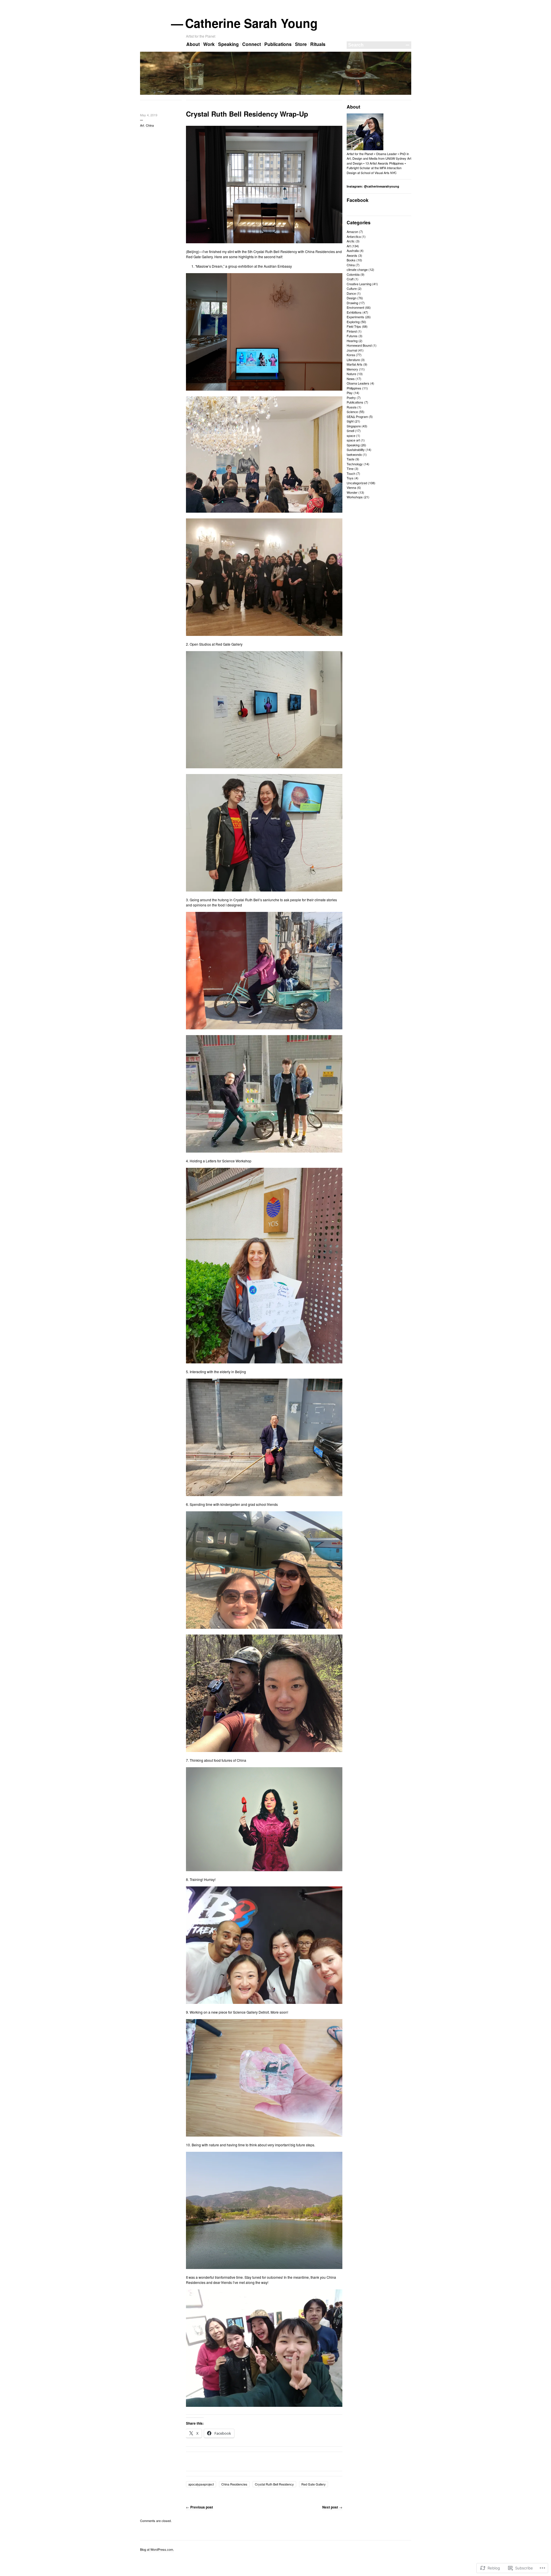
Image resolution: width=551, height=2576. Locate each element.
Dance (351, 293)
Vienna (351, 487)
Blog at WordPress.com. (157, 2549)
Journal (352, 350)
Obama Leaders (358, 383)
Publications (278, 44)
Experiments (355, 317)
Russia (352, 407)
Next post (332, 2507)
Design (352, 298)
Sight (350, 421)
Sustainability (356, 449)
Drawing (352, 303)
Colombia (353, 274)
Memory (352, 369)
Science (352, 412)
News (351, 379)
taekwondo (354, 454)
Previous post (199, 2507)
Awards (352, 255)
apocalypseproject (201, 2484)
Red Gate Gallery (314, 2484)
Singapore (354, 426)
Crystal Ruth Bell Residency (274, 2484)
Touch (351, 473)
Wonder (352, 492)
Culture (352, 288)
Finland (352, 331)
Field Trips (354, 326)
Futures (352, 336)
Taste (351, 459)
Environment (355, 307)
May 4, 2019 (149, 115)
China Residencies (234, 2484)
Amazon (352, 231)
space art (353, 440)
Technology (355, 464)
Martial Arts (355, 364)
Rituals (318, 44)
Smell (350, 431)
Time (350, 468)
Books (351, 260)
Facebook (358, 200)
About (193, 44)
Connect (252, 44)
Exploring (353, 322)
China (150, 125)
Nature (351, 374)
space (351, 435)
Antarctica (354, 236)
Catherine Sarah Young (252, 23)
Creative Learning (359, 284)
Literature (353, 360)
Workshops (355, 497)
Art (142, 125)
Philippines (354, 388)
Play (350, 393)
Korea (351, 355)
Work (209, 44)
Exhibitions (354, 312)
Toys (350, 478)
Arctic (351, 241)
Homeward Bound (359, 345)
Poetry (351, 398)
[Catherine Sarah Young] (276, 94)
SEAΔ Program (357, 416)
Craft (350, 279)
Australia (353, 250)
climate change (357, 269)
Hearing (352, 341)
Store (301, 44)
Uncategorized (357, 483)
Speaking (228, 44)
